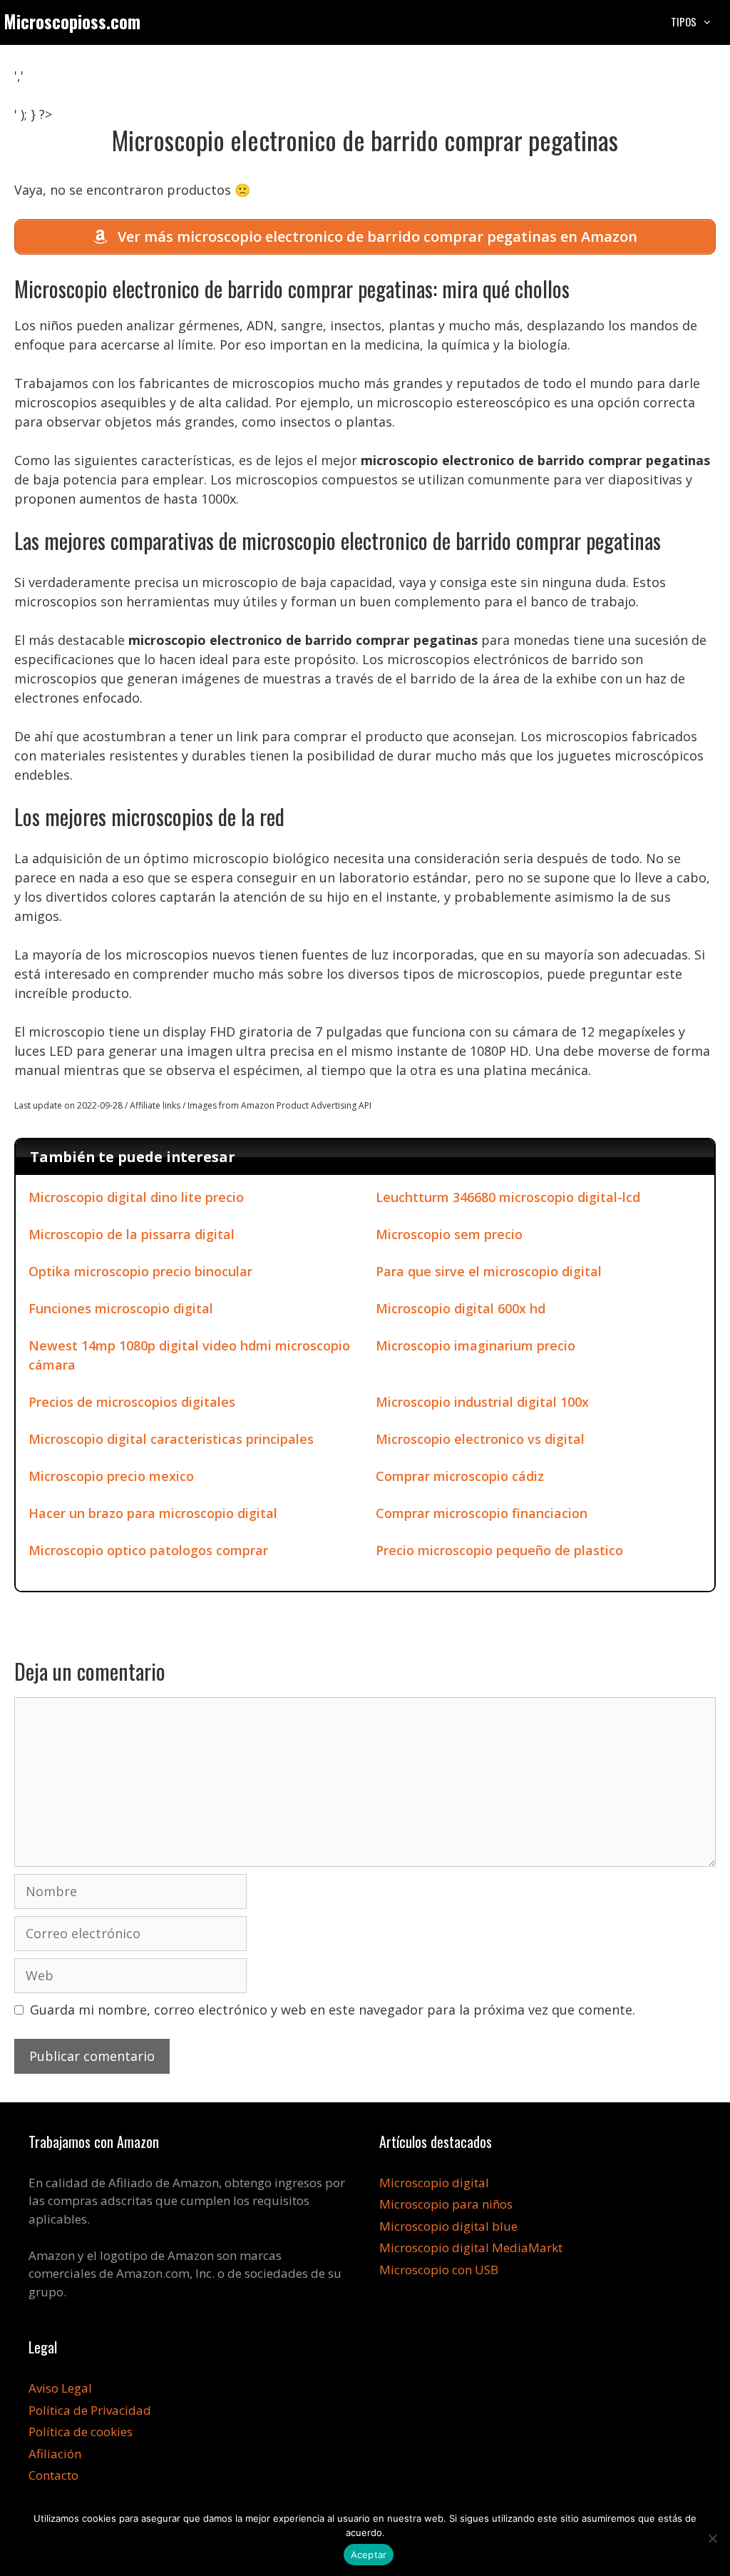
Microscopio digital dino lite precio (136, 1197)
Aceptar (369, 2555)
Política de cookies (81, 2432)
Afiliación (55, 2454)
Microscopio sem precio (449, 1234)
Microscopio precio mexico (111, 1476)
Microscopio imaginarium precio (475, 1345)
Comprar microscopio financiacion (482, 1513)
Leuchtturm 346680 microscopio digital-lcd (508, 1197)
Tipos (684, 21)
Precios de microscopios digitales (132, 1402)
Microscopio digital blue (448, 2226)
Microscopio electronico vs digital (480, 1439)
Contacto (53, 2475)
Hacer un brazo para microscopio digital (153, 1513)
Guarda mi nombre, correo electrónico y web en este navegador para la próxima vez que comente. (333, 2010)
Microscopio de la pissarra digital (132, 1234)
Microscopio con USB (439, 2270)
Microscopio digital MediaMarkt (471, 2247)
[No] (712, 2538)
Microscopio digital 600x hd (461, 1308)
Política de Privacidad (90, 2410)
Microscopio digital (434, 2183)
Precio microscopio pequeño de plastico (499, 1550)
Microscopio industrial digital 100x (482, 1402)
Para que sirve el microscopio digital (489, 1271)
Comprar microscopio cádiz (460, 1476)
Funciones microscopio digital (121, 1308)
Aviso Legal (60, 2388)
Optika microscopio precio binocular (140, 1271)
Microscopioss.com (72, 21)
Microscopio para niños (446, 2204)
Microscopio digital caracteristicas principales (171, 1439)
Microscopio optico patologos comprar (148, 1550)
